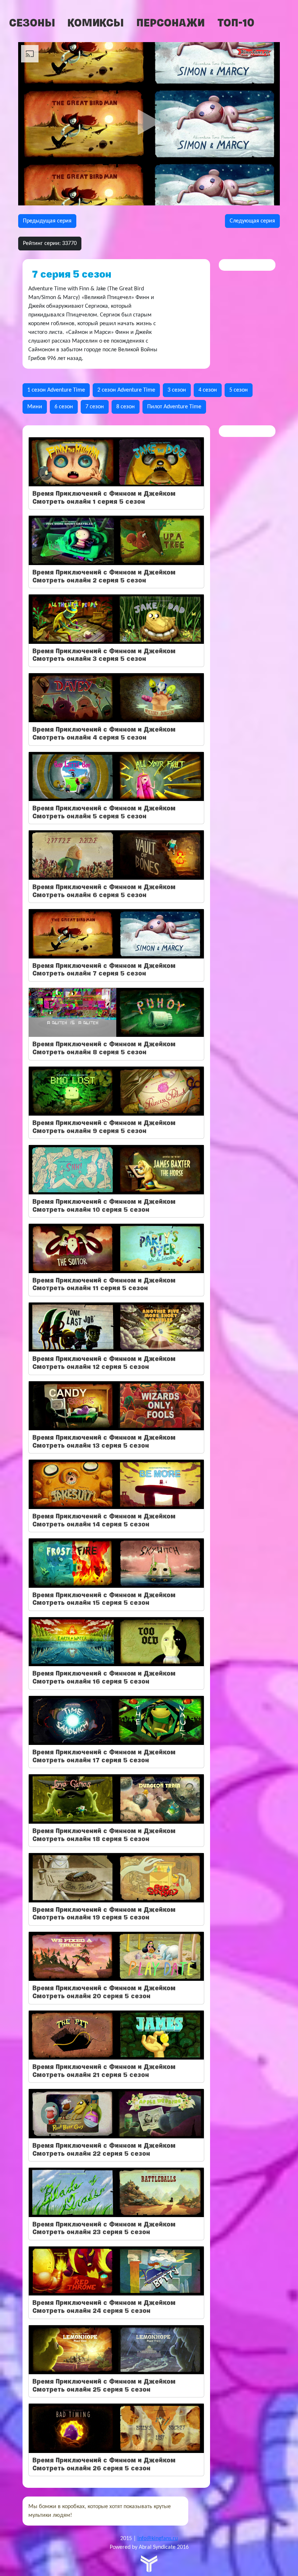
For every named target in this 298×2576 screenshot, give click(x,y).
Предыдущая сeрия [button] (47, 221)
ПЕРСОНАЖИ (170, 23)
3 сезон (177, 390)
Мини (35, 407)
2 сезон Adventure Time (126, 390)
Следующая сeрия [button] (252, 221)
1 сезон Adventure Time (56, 390)
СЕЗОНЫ (32, 23)
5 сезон (239, 390)
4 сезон (208, 390)
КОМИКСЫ (96, 23)
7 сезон (95, 407)
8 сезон (126, 407)
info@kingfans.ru (158, 2539)
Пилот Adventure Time (174, 407)
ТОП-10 (236, 23)
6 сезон (64, 407)
